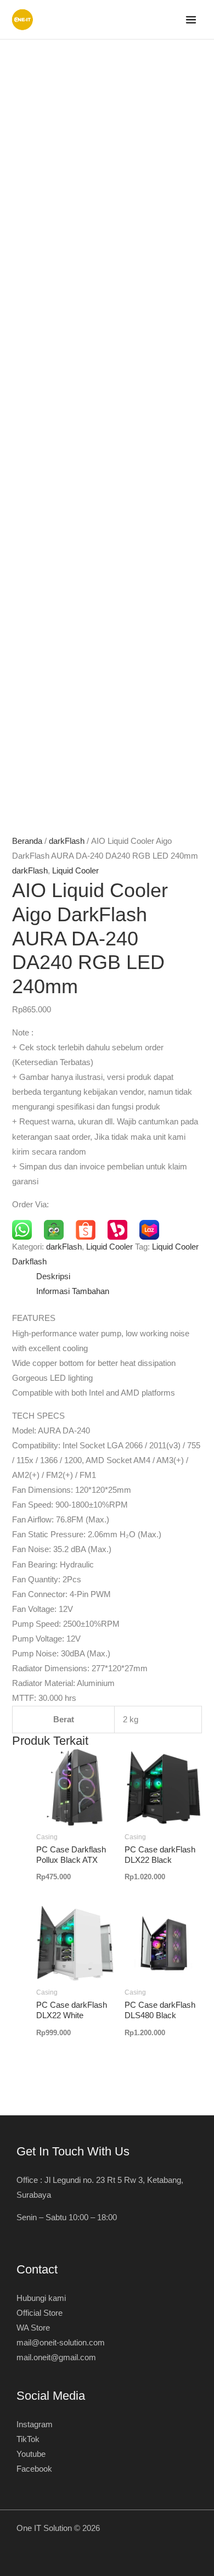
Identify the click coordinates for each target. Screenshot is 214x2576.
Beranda (27, 841)
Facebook (34, 2469)
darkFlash (67, 841)
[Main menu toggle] (191, 20)
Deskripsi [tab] (53, 1276)
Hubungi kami (41, 2298)
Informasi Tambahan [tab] (73, 1291)
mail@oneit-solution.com (61, 2343)
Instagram (35, 2424)
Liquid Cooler (75, 871)
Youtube (31, 2454)
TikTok (28, 2439)
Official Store (40, 2313)
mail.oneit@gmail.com (56, 2357)
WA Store (33, 2328)
